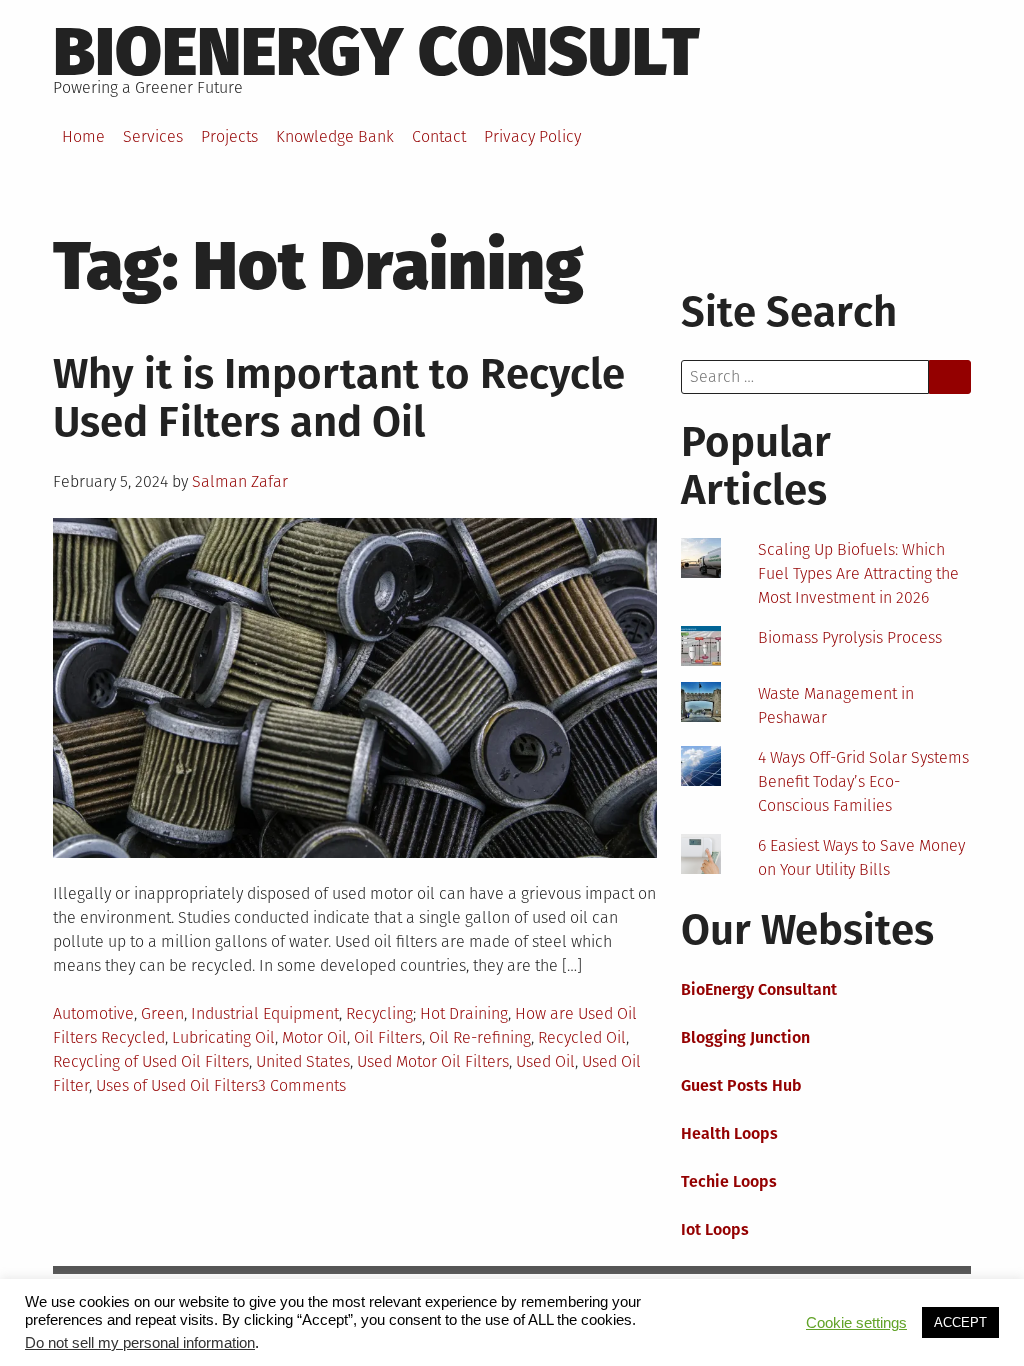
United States (303, 1061)
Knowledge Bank (335, 136)
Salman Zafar (240, 481)
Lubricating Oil (223, 1037)
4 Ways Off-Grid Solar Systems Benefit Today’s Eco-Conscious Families (863, 781)
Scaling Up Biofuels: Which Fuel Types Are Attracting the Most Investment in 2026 (858, 573)
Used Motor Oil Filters (433, 1061)
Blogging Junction (745, 1037)
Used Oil (545, 1061)
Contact (439, 136)
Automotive (93, 1013)
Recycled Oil (582, 1037)
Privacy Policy (532, 136)
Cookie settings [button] (856, 1323)
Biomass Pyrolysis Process (850, 637)
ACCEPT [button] (960, 1322)
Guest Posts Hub (741, 1085)
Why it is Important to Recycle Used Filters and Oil (339, 398)
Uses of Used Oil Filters (177, 1085)
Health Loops (729, 1133)
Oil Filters (388, 1037)
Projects (229, 136)
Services (153, 136)
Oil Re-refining (480, 1037)
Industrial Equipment (265, 1013)
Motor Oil (314, 1037)
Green (162, 1013)
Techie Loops (729, 1181)
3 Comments (302, 1085)
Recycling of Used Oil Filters (151, 1061)
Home (83, 136)
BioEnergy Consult (376, 52)
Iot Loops (715, 1229)
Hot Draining (464, 1013)
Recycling (379, 1013)
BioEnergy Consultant (759, 989)
